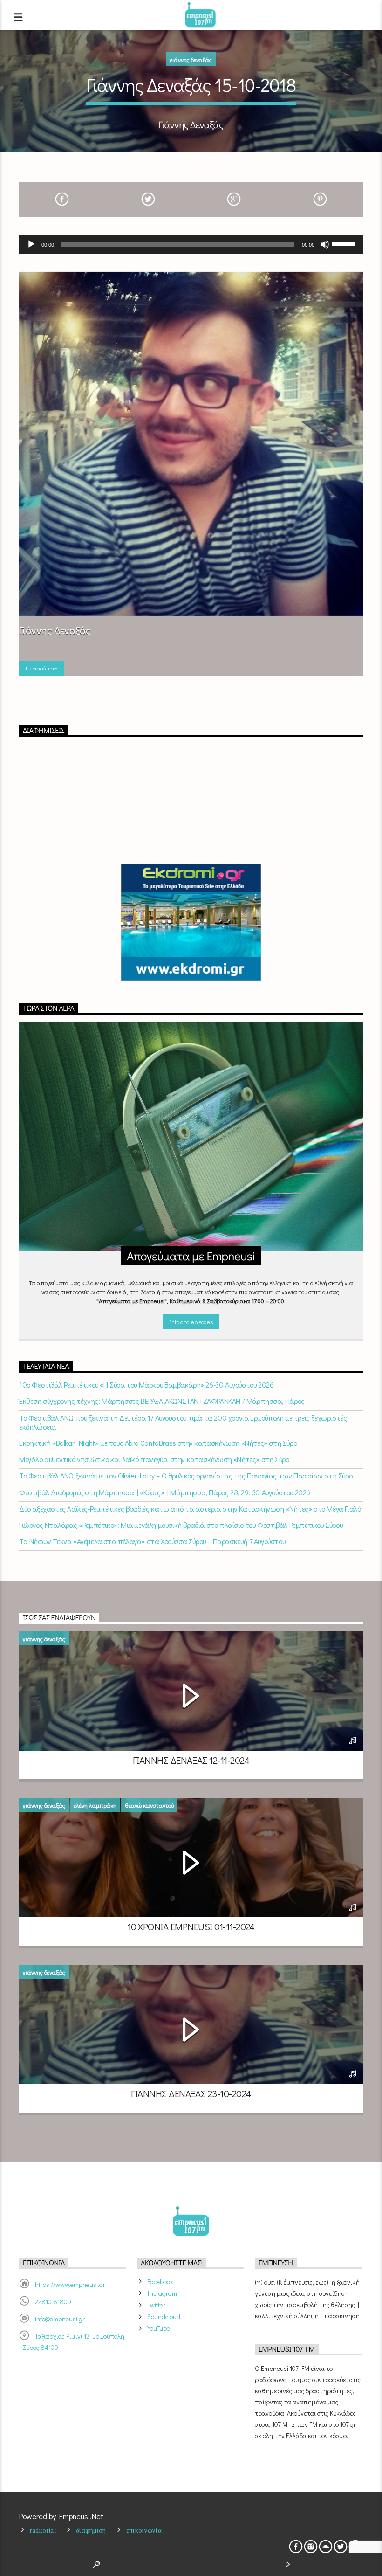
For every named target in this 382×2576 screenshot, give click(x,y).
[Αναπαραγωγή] (31, 244)
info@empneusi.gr (60, 2319)
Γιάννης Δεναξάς (191, 59)
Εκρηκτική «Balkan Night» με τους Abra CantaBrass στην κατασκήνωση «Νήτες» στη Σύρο (158, 1443)
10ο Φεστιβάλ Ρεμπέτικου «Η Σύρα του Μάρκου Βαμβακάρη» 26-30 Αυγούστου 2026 (146, 1385)
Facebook (160, 2282)
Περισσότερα (41, 668)
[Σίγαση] (325, 244)
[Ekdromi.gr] (191, 922)
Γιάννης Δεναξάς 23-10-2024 (191, 2093)
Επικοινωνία (144, 2530)
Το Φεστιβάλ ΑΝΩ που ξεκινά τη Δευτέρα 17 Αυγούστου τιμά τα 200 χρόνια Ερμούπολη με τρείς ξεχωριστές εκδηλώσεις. (183, 1422)
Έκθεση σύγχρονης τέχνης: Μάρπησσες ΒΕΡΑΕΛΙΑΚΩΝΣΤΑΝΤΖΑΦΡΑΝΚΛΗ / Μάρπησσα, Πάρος (162, 1401)
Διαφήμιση (91, 2530)
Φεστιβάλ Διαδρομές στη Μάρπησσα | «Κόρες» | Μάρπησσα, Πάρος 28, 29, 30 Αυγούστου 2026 (165, 1492)
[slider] (345, 243)
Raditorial (43, 2530)
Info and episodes (191, 1322)
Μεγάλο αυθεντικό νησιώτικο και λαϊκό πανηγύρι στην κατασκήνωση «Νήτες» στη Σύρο (154, 1459)
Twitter (156, 2305)
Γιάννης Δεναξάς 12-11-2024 (191, 1760)
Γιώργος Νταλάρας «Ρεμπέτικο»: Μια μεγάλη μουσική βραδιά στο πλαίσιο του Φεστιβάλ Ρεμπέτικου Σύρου (181, 1525)
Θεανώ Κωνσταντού (149, 1805)
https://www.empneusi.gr (70, 2284)
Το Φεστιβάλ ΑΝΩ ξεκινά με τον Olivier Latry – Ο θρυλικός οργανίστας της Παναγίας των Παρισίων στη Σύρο (186, 1475)
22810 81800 (53, 2302)
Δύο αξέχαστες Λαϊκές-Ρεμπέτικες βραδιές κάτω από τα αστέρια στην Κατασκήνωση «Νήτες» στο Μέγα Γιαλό (190, 1509)
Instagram (162, 2293)
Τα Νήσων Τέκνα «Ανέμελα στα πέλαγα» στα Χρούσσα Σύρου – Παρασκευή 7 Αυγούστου (152, 1541)
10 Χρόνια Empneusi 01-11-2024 (191, 1927)
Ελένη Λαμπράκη (95, 1805)
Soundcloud (164, 2317)
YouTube (159, 2328)
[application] (191, 244)
